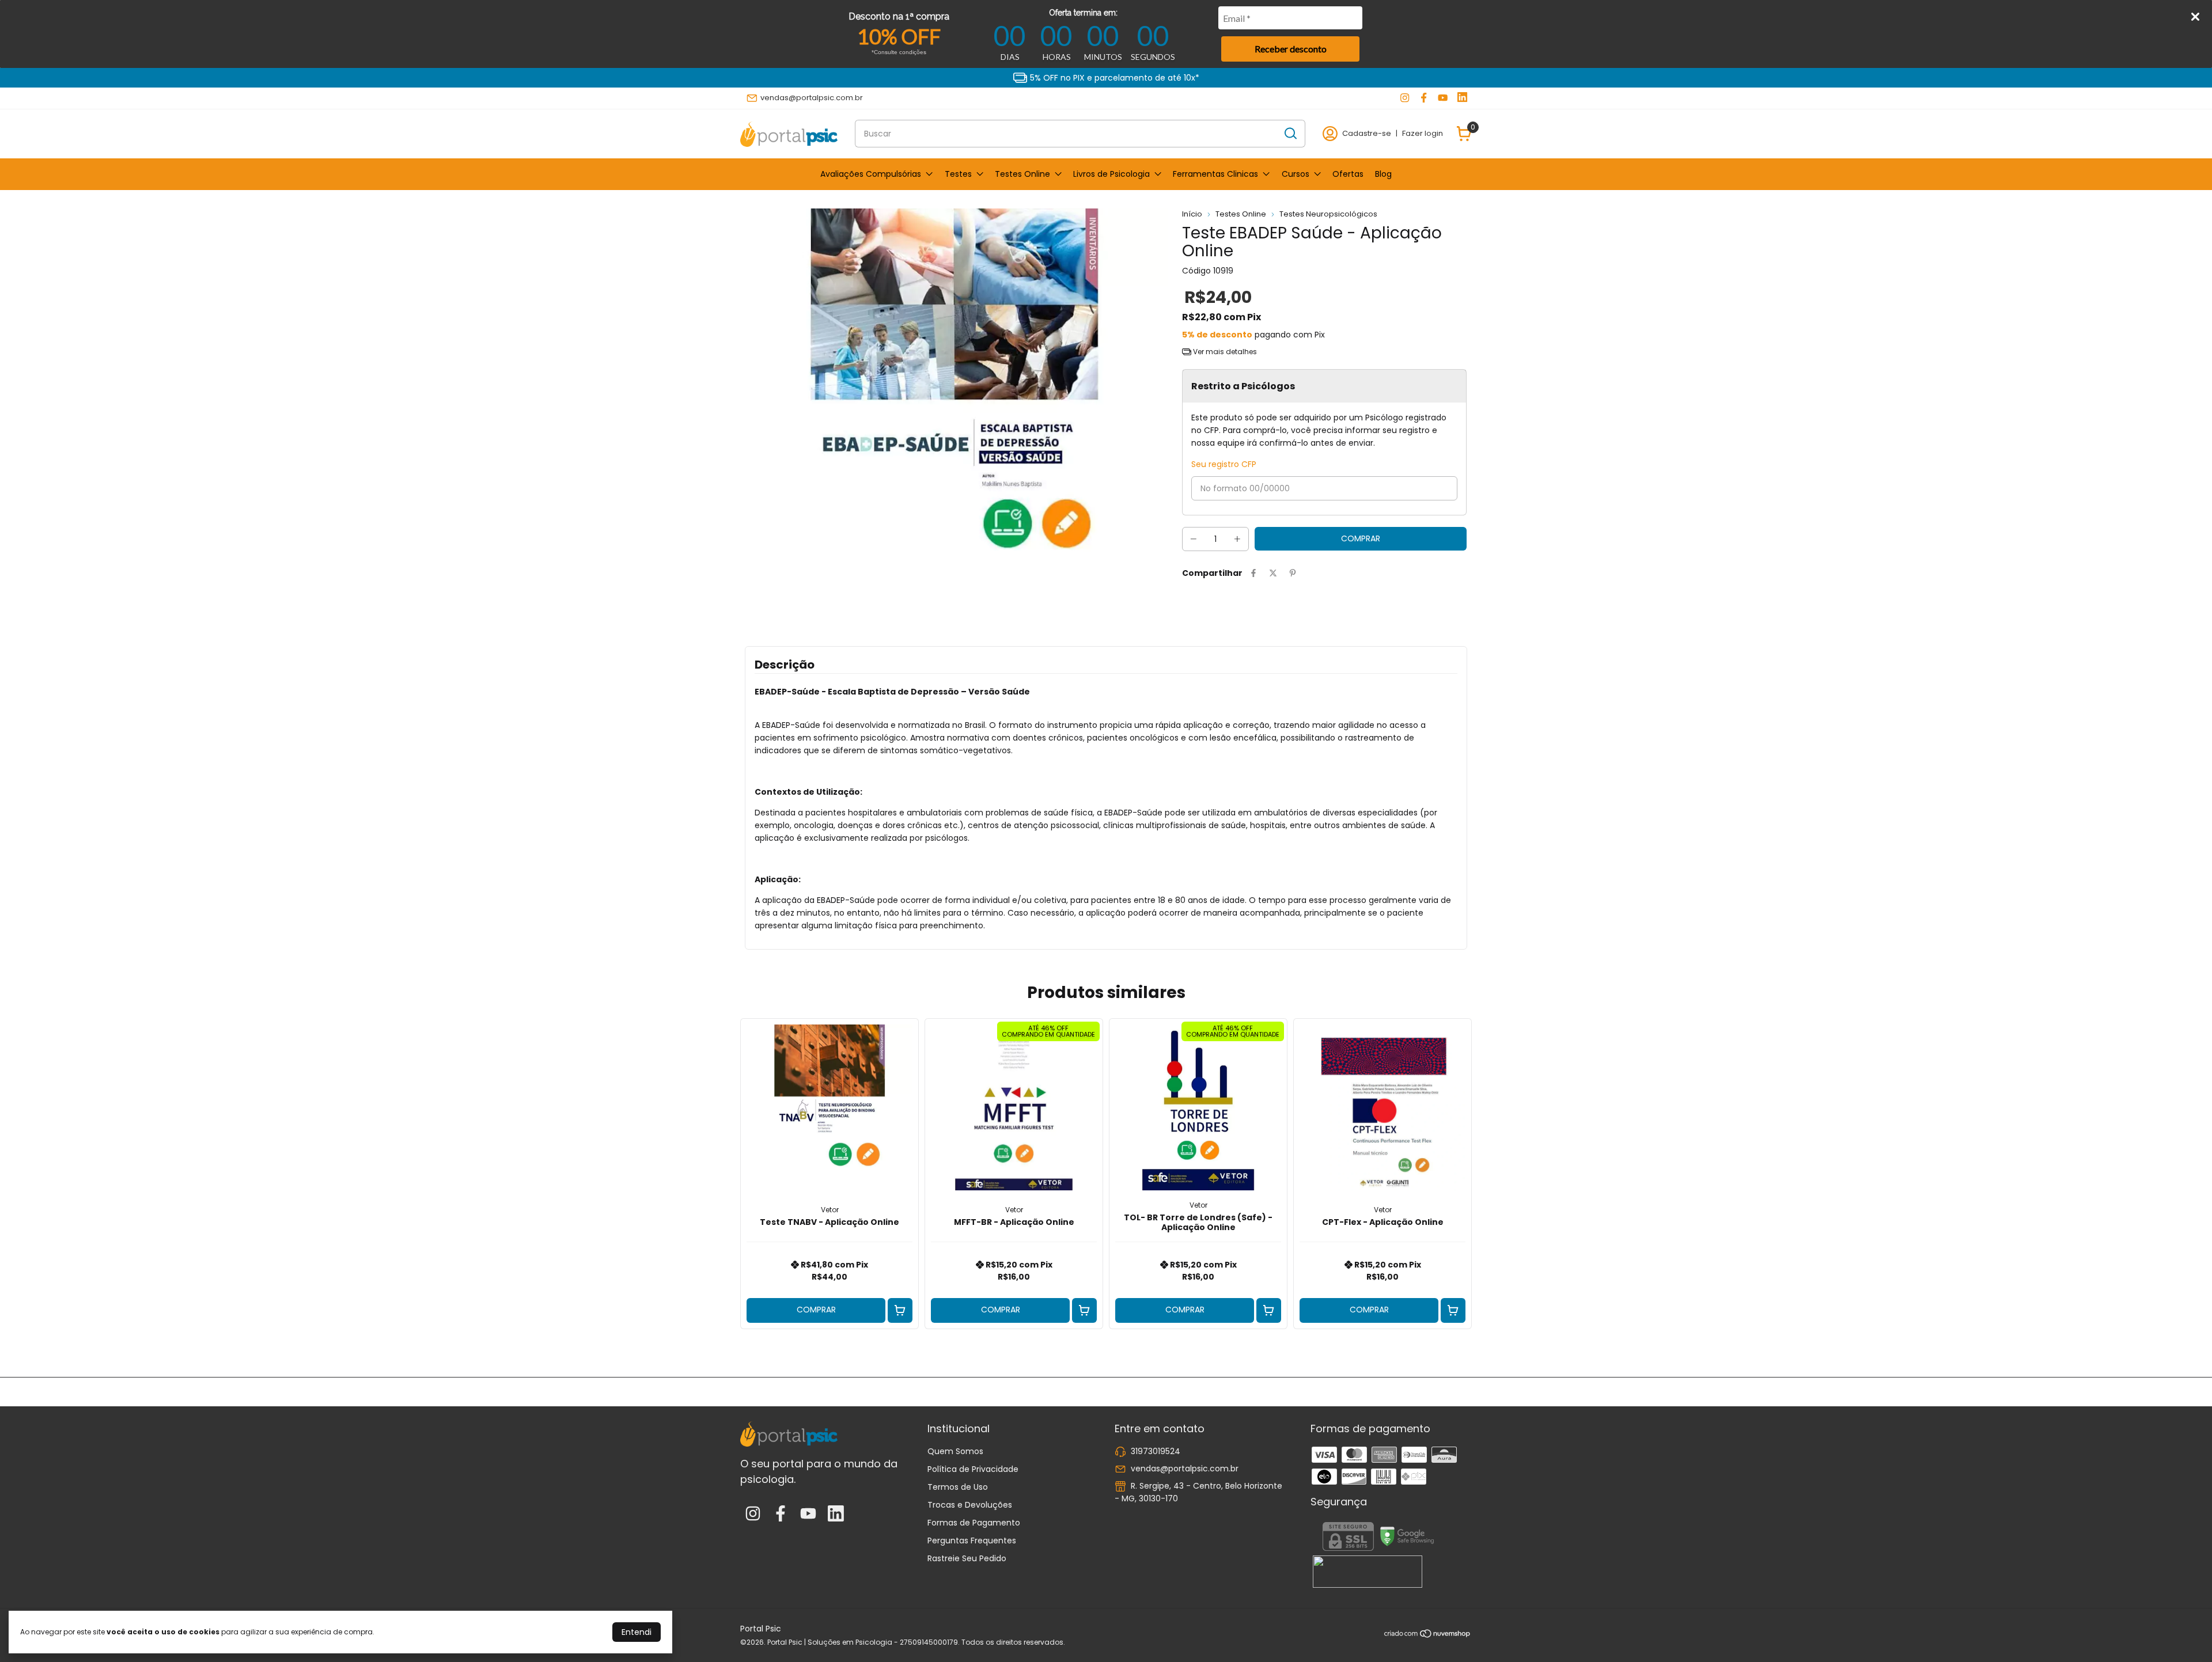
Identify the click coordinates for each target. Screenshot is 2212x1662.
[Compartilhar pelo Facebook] (1253, 573)
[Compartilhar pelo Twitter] (1273, 573)
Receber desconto (1291, 49)
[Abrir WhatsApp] (2183, 1633)
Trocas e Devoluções (970, 1505)
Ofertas (1348, 174)
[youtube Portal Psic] (1443, 98)
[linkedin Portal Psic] (1462, 98)
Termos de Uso (958, 1487)
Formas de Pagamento (974, 1523)
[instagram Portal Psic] (1405, 98)
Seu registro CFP (1224, 464)
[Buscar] (1290, 133)
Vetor (830, 1210)
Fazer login (1423, 133)
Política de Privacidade (973, 1469)
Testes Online (1022, 174)
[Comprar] (900, 1310)
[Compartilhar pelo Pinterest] (1293, 573)
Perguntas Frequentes (972, 1540)
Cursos (1296, 174)
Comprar (816, 1310)
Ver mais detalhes (1224, 352)
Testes (958, 174)
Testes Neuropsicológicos (1328, 214)
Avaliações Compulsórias (871, 174)
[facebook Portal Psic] (1424, 98)
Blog (1383, 174)
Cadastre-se (1367, 133)
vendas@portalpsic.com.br (812, 98)
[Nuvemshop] (1428, 1636)
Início (1192, 214)
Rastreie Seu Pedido (967, 1558)
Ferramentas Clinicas (1215, 174)
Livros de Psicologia (1111, 174)
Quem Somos (955, 1451)
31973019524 (1156, 1451)
